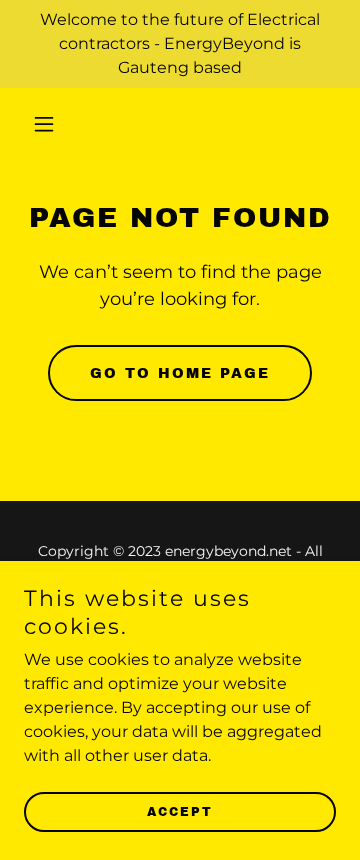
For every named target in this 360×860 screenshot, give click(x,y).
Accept (180, 812)
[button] (47, 124)
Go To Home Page (180, 373)
